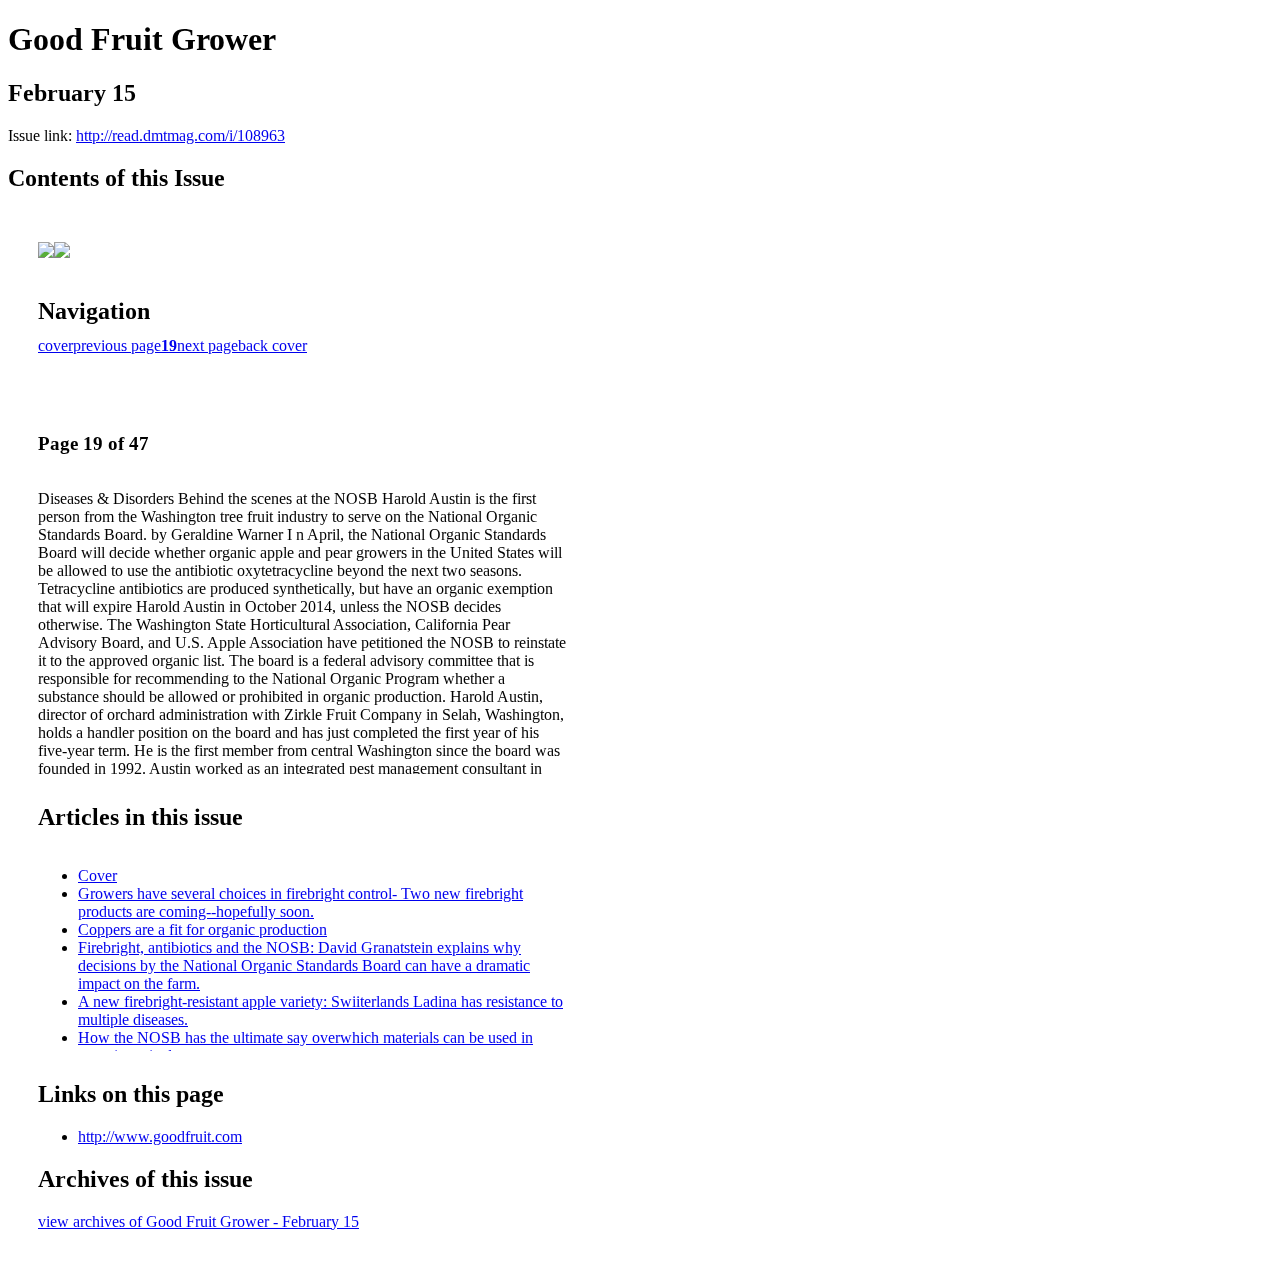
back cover (272, 345)
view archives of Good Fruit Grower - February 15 (198, 1221)
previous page (117, 345)
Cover (97, 875)
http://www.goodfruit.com (160, 1136)
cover (55, 345)
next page (207, 345)
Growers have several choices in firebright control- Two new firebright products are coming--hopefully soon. (300, 902)
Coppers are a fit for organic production (202, 929)
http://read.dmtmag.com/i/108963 (180, 135)
